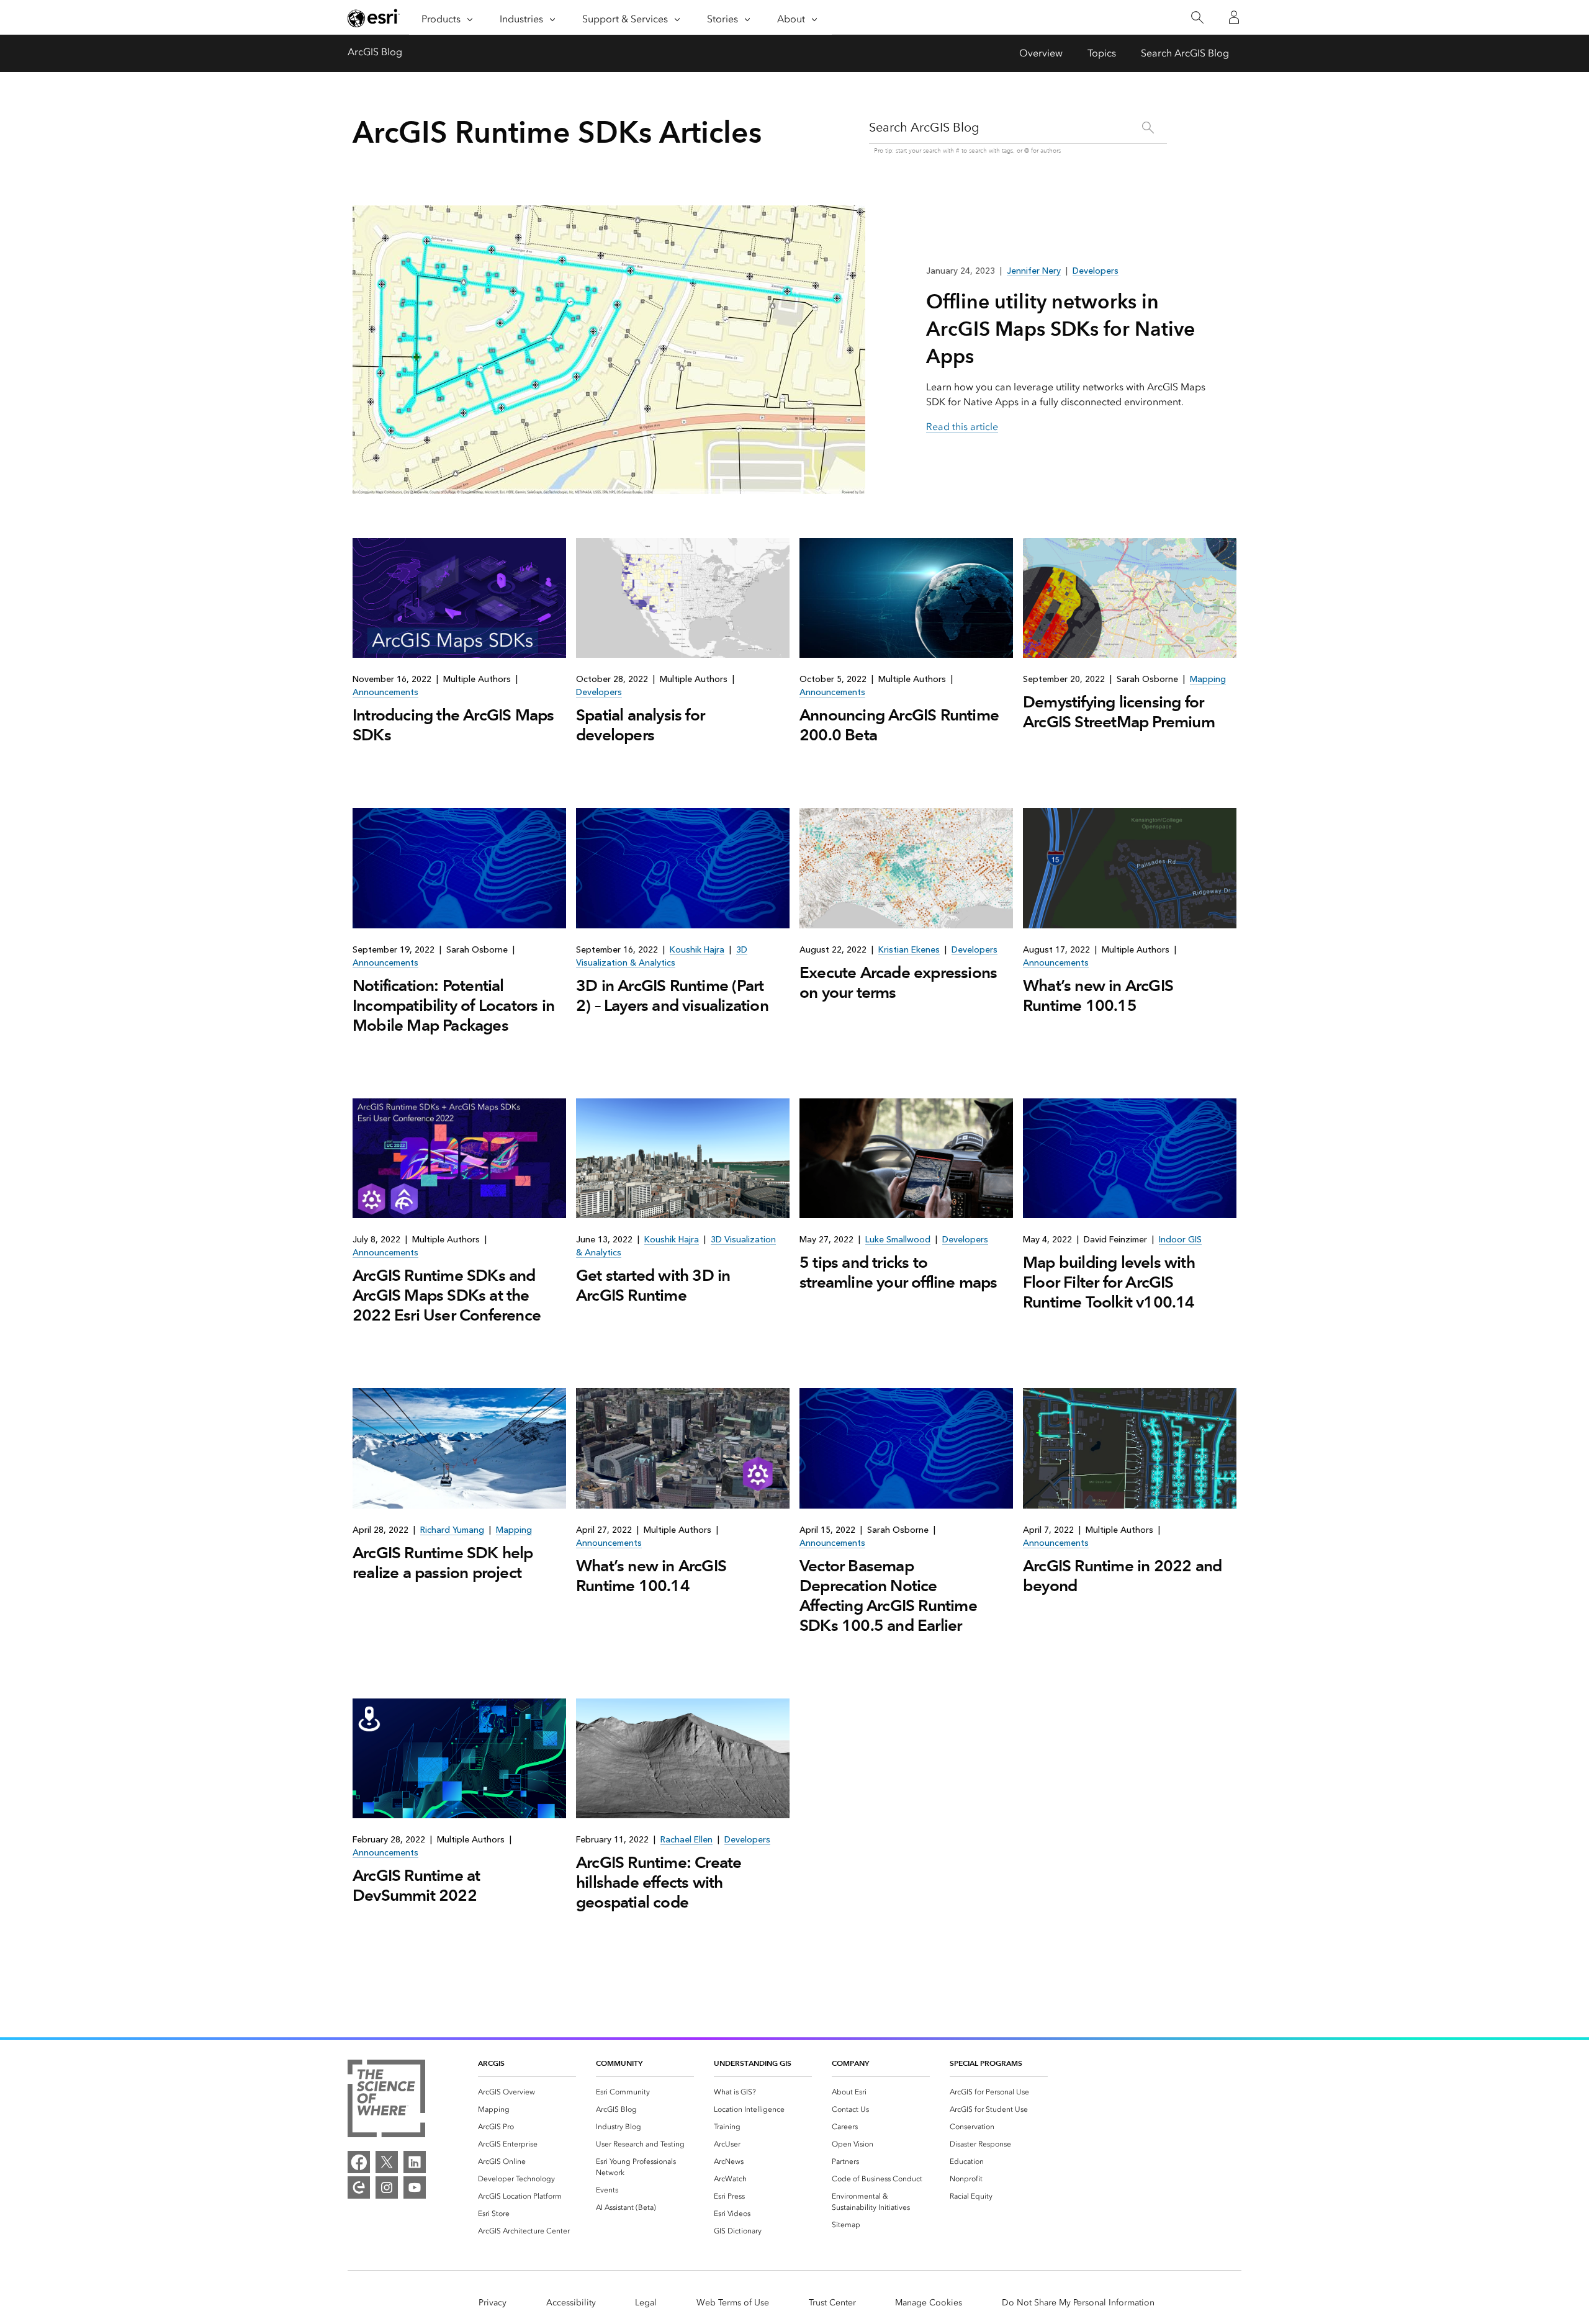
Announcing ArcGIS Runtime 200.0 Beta (899, 725)
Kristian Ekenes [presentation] (909, 950)
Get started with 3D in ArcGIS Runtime (653, 1285)
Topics (1102, 53)
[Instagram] (387, 2187)
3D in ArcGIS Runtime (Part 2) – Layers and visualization (672, 995)
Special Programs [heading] (986, 2063)
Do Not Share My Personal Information (1078, 2303)
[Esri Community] (359, 2187)
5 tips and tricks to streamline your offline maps (898, 1272)
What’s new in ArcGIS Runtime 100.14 (651, 1576)
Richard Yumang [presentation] (452, 1530)
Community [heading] (619, 2063)
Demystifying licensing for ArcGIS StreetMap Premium (1119, 712)
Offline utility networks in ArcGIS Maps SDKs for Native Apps (1060, 329)
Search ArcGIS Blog (1185, 53)
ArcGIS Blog (375, 52)
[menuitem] (527, 2092)
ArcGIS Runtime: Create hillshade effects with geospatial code (659, 1882)
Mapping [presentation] (1208, 679)
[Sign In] (1234, 17)
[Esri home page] (374, 18)
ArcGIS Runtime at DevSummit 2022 (416, 1885)
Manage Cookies (929, 2303)
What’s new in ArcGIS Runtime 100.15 (1098, 995)
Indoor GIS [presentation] (1180, 1240)
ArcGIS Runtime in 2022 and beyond (1122, 1576)
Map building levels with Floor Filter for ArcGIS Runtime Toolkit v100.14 (1109, 1282)
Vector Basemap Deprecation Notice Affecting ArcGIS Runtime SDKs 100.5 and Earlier (888, 1595)
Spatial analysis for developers (640, 725)
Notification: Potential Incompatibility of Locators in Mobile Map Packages (453, 1005)
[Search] (1197, 18)
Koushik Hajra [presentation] (697, 950)
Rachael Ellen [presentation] (686, 1840)
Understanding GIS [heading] (753, 2063)
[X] (387, 2162)
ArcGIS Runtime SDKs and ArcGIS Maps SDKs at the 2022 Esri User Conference (447, 1295)
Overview (1041, 53)
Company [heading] (850, 2063)
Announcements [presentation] (385, 692)
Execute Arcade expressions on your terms (898, 982)
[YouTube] (415, 2187)
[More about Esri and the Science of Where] (386, 2101)
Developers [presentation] (599, 692)
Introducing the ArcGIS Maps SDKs (453, 725)
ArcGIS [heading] (491, 2063)
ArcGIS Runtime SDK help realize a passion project (443, 1563)
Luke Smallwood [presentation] (898, 1240)
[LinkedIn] (415, 2162)
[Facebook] (359, 2162)
